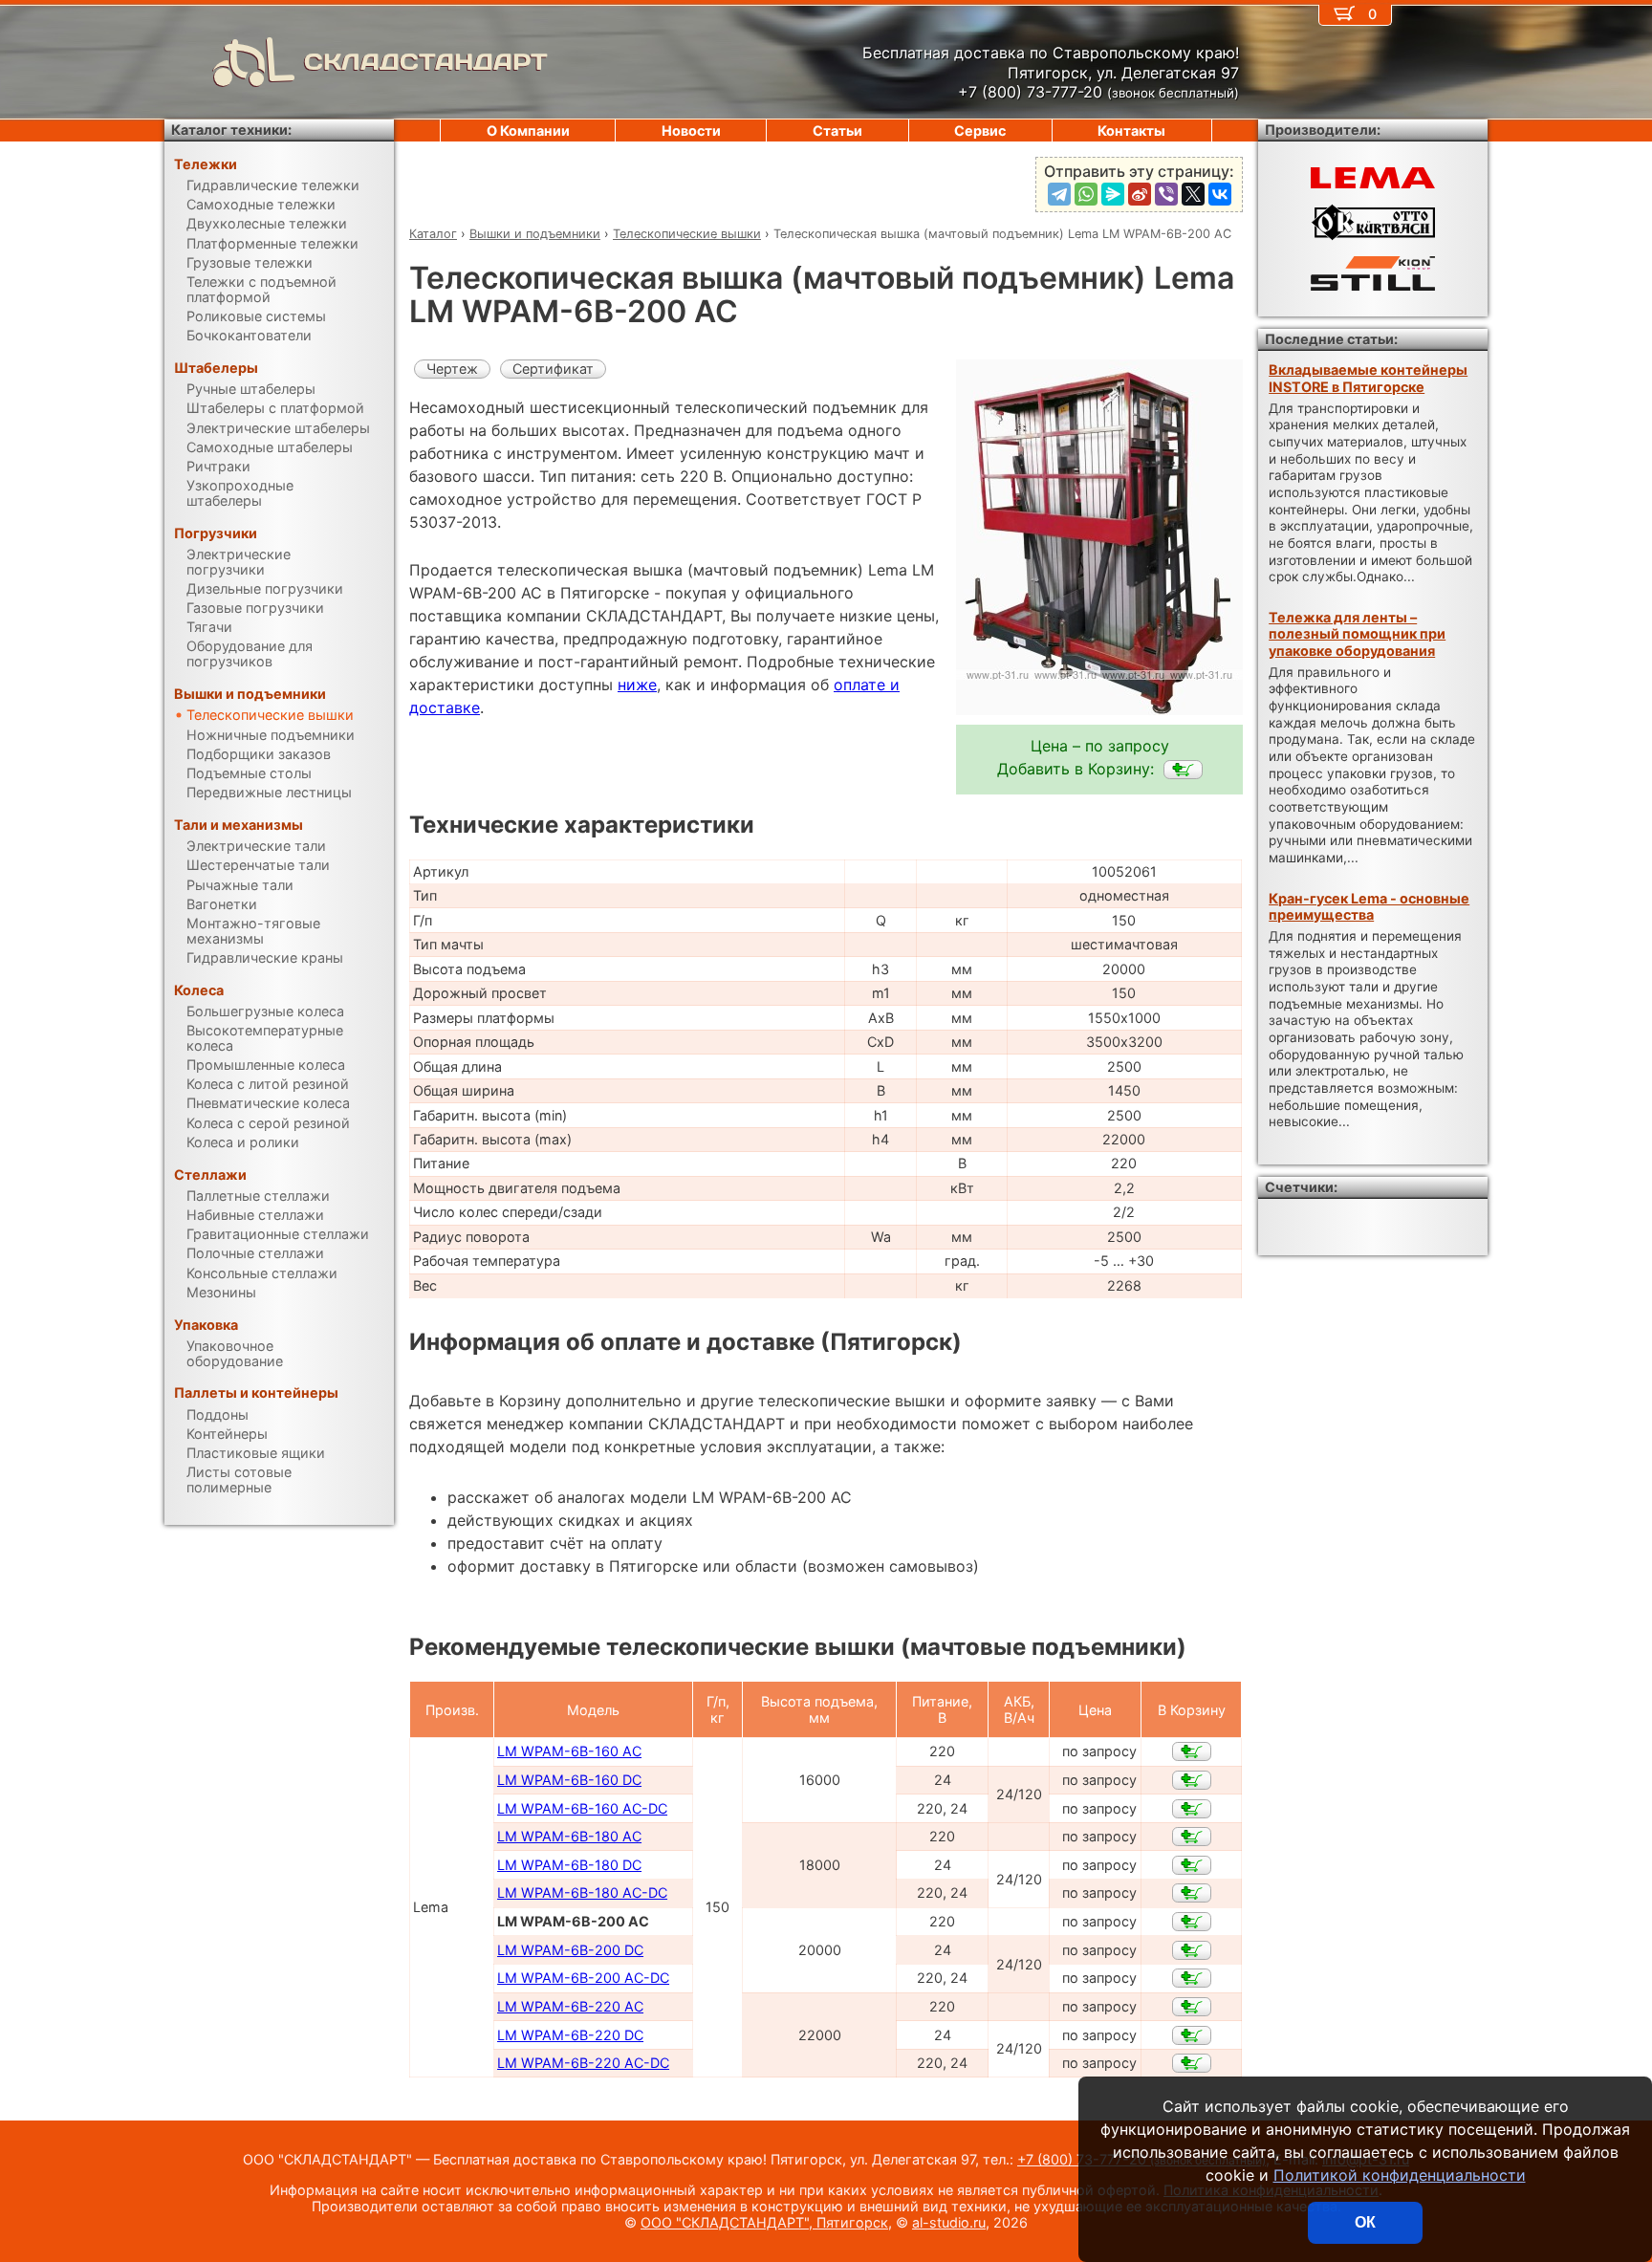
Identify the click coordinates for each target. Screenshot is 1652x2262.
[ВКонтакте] (1220, 194)
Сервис (980, 130)
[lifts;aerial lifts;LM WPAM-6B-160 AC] (1192, 1751)
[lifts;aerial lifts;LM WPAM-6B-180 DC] (1192, 1865)
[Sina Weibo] (1140, 194)
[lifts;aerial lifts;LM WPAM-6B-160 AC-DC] (1192, 1809)
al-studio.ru (949, 2222)
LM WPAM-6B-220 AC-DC (583, 2063)
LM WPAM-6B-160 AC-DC (582, 1808)
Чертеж (452, 369)
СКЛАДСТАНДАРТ (426, 62)
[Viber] (1166, 194)
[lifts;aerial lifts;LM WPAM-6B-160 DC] (1192, 1780)
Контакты (1131, 130)
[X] (1193, 194)
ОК (1365, 2222)
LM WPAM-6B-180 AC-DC (582, 1892)
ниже (637, 685)
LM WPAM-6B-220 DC (570, 2035)
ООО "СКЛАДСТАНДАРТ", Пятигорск (764, 2222)
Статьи (837, 130)
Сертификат (553, 369)
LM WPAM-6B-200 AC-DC (583, 1978)
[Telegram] (1059, 194)
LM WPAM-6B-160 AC (569, 1751)
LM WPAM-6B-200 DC (570, 1950)
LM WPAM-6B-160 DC (569, 1780)
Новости (691, 130)
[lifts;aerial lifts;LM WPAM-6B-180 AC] (1192, 1837)
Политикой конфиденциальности (1400, 2175)
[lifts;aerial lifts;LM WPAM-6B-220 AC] (1192, 2007)
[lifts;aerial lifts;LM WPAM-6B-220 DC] (1192, 2035)
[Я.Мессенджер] (1113, 194)
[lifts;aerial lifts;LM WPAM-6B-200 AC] (1183, 770)
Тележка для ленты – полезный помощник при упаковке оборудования (1357, 634)
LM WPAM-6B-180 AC (569, 1836)
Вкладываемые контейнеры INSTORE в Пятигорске (1368, 378)
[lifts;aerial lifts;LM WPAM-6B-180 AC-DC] (1192, 1893)
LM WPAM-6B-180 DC (569, 1865)
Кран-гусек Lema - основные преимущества (1369, 906)
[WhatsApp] (1086, 194)
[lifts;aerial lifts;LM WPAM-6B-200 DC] (1192, 1950)
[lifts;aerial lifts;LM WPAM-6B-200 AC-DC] (1192, 1978)
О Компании (528, 130)
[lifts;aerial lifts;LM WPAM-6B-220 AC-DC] (1192, 2063)
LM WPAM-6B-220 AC (570, 2006)
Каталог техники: (231, 130)
